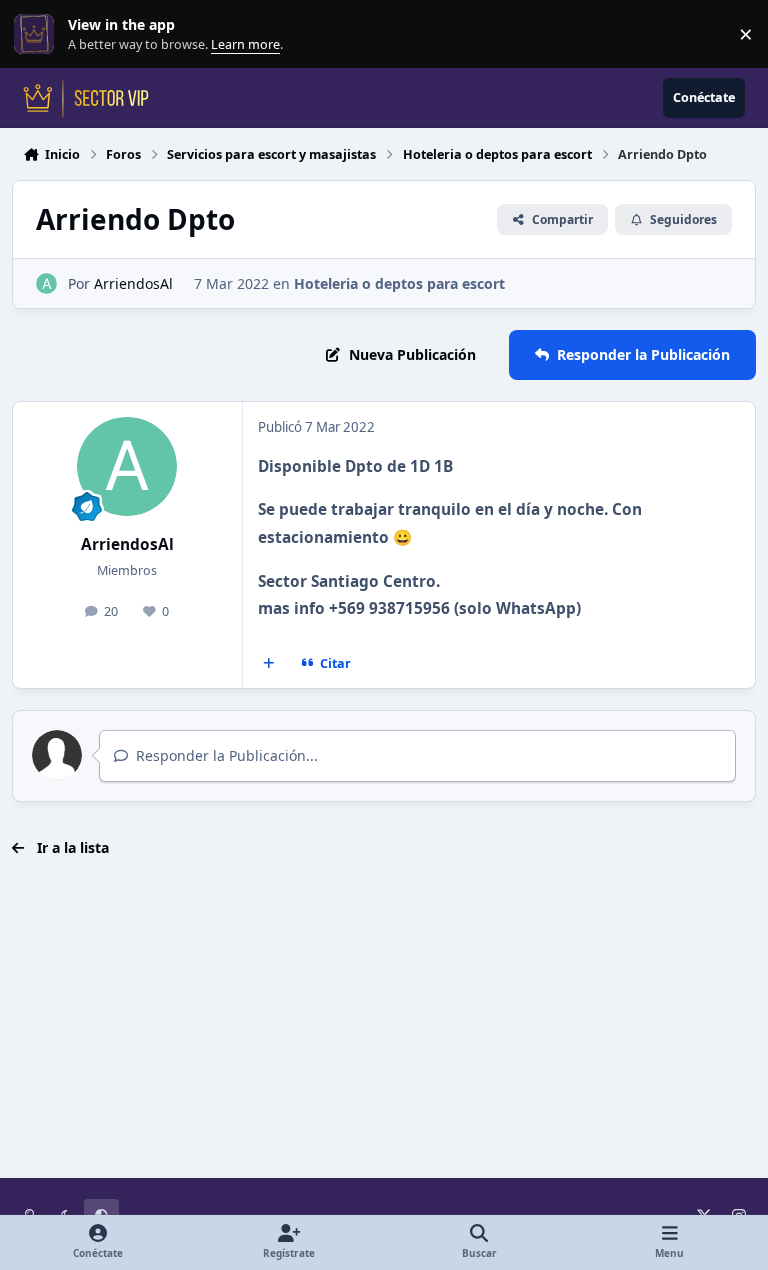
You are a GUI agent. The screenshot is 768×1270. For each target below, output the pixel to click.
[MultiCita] (269, 663)
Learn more (38, 34)
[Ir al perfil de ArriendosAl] (46, 283)
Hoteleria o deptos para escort (399, 283)
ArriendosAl (133, 283)
